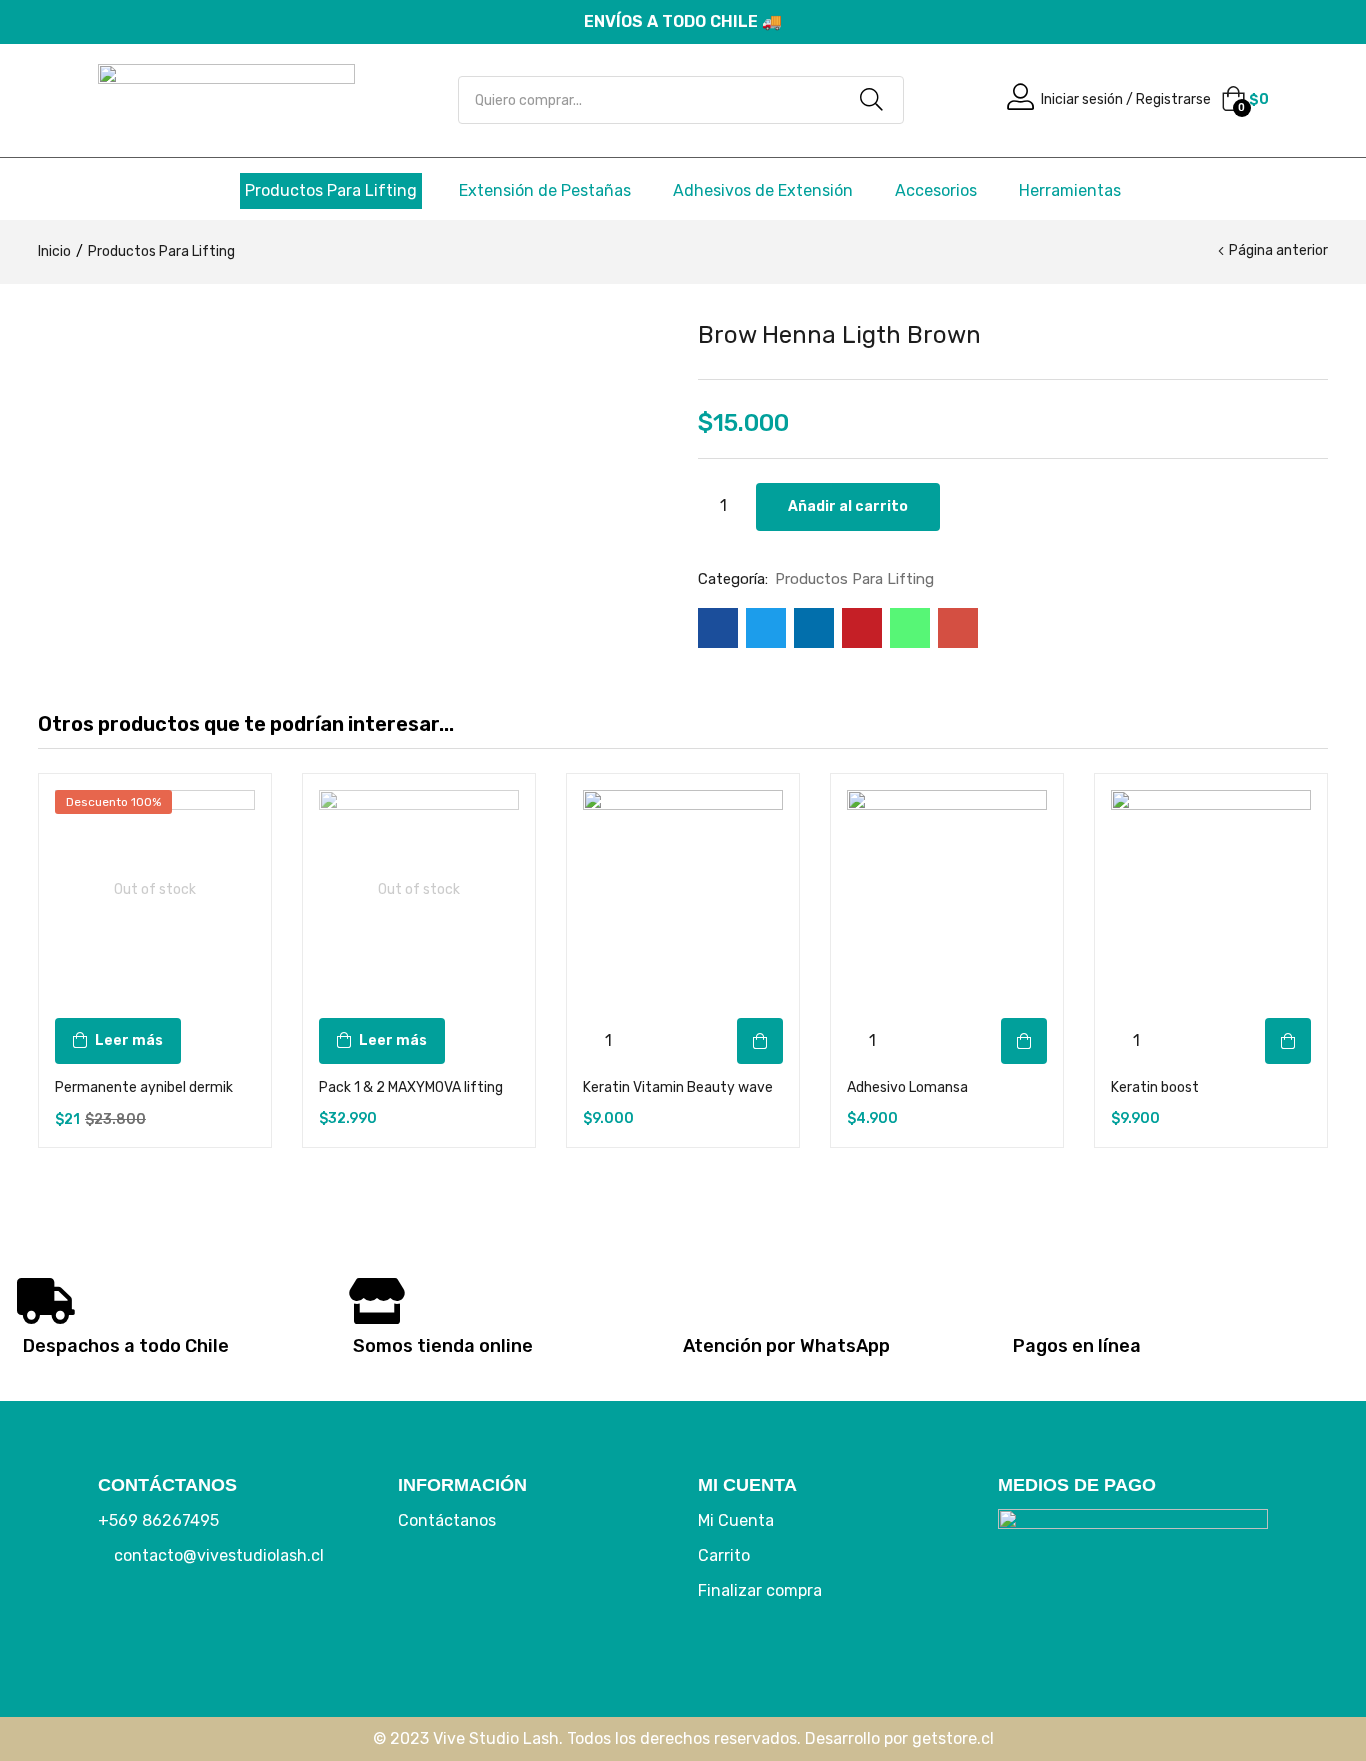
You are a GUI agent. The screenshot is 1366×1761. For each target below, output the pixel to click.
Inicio (54, 251)
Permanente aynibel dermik (144, 1087)
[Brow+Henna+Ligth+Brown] (766, 628)
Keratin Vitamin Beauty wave (678, 1087)
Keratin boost (1155, 1087)
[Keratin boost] (1211, 890)
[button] (1245, 100)
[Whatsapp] (243, 1622)
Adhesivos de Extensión (763, 190)
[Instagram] (183, 1622)
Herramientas (1070, 190)
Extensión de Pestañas (545, 190)
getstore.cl (953, 1738)
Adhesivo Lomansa (907, 1087)
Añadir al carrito (848, 506)
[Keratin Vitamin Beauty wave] (683, 890)
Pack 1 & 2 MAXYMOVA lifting (411, 1087)
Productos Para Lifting (331, 190)
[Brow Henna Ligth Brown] (718, 628)
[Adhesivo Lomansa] (947, 890)
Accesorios (936, 190)
